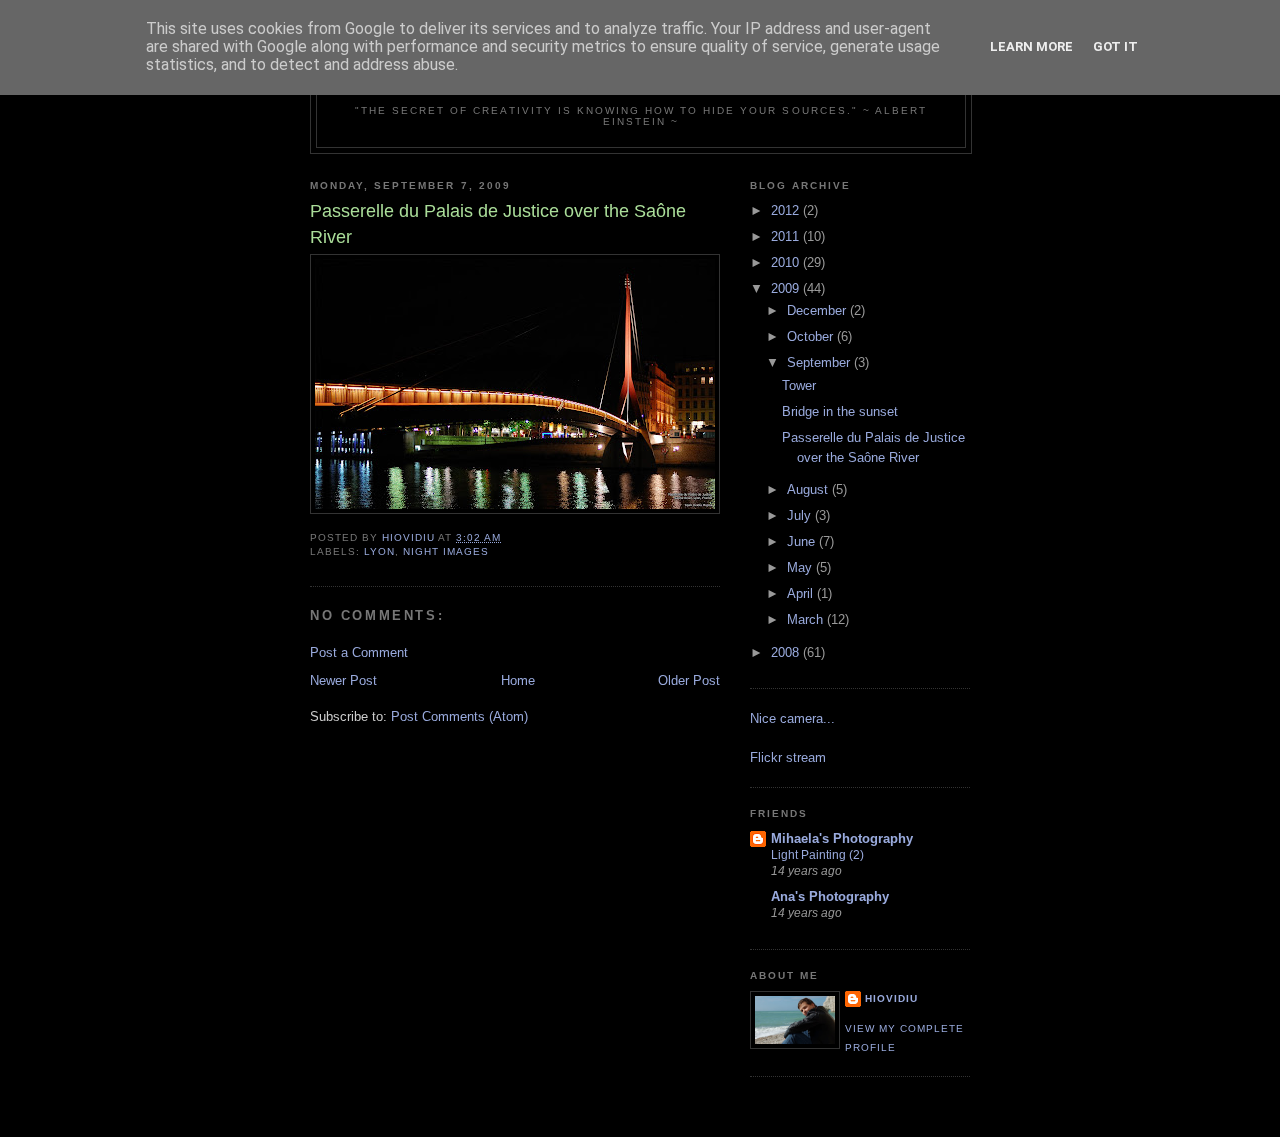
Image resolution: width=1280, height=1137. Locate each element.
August (809, 489)
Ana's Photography (830, 896)
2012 (787, 210)
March (807, 619)
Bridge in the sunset (840, 411)
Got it (1115, 46)
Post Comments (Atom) (459, 716)
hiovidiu (891, 998)
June (803, 541)
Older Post (689, 680)
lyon (379, 551)
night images (446, 551)
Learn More (1031, 46)
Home (518, 680)
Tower (799, 385)
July (801, 515)
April (802, 593)
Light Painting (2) (817, 855)
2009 (787, 288)
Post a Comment (359, 652)
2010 (787, 262)
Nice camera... (792, 718)
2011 (787, 236)
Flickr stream (788, 757)
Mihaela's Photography (842, 838)
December (818, 310)
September (820, 362)
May (801, 567)
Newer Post (343, 680)
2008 (787, 652)
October (812, 336)
